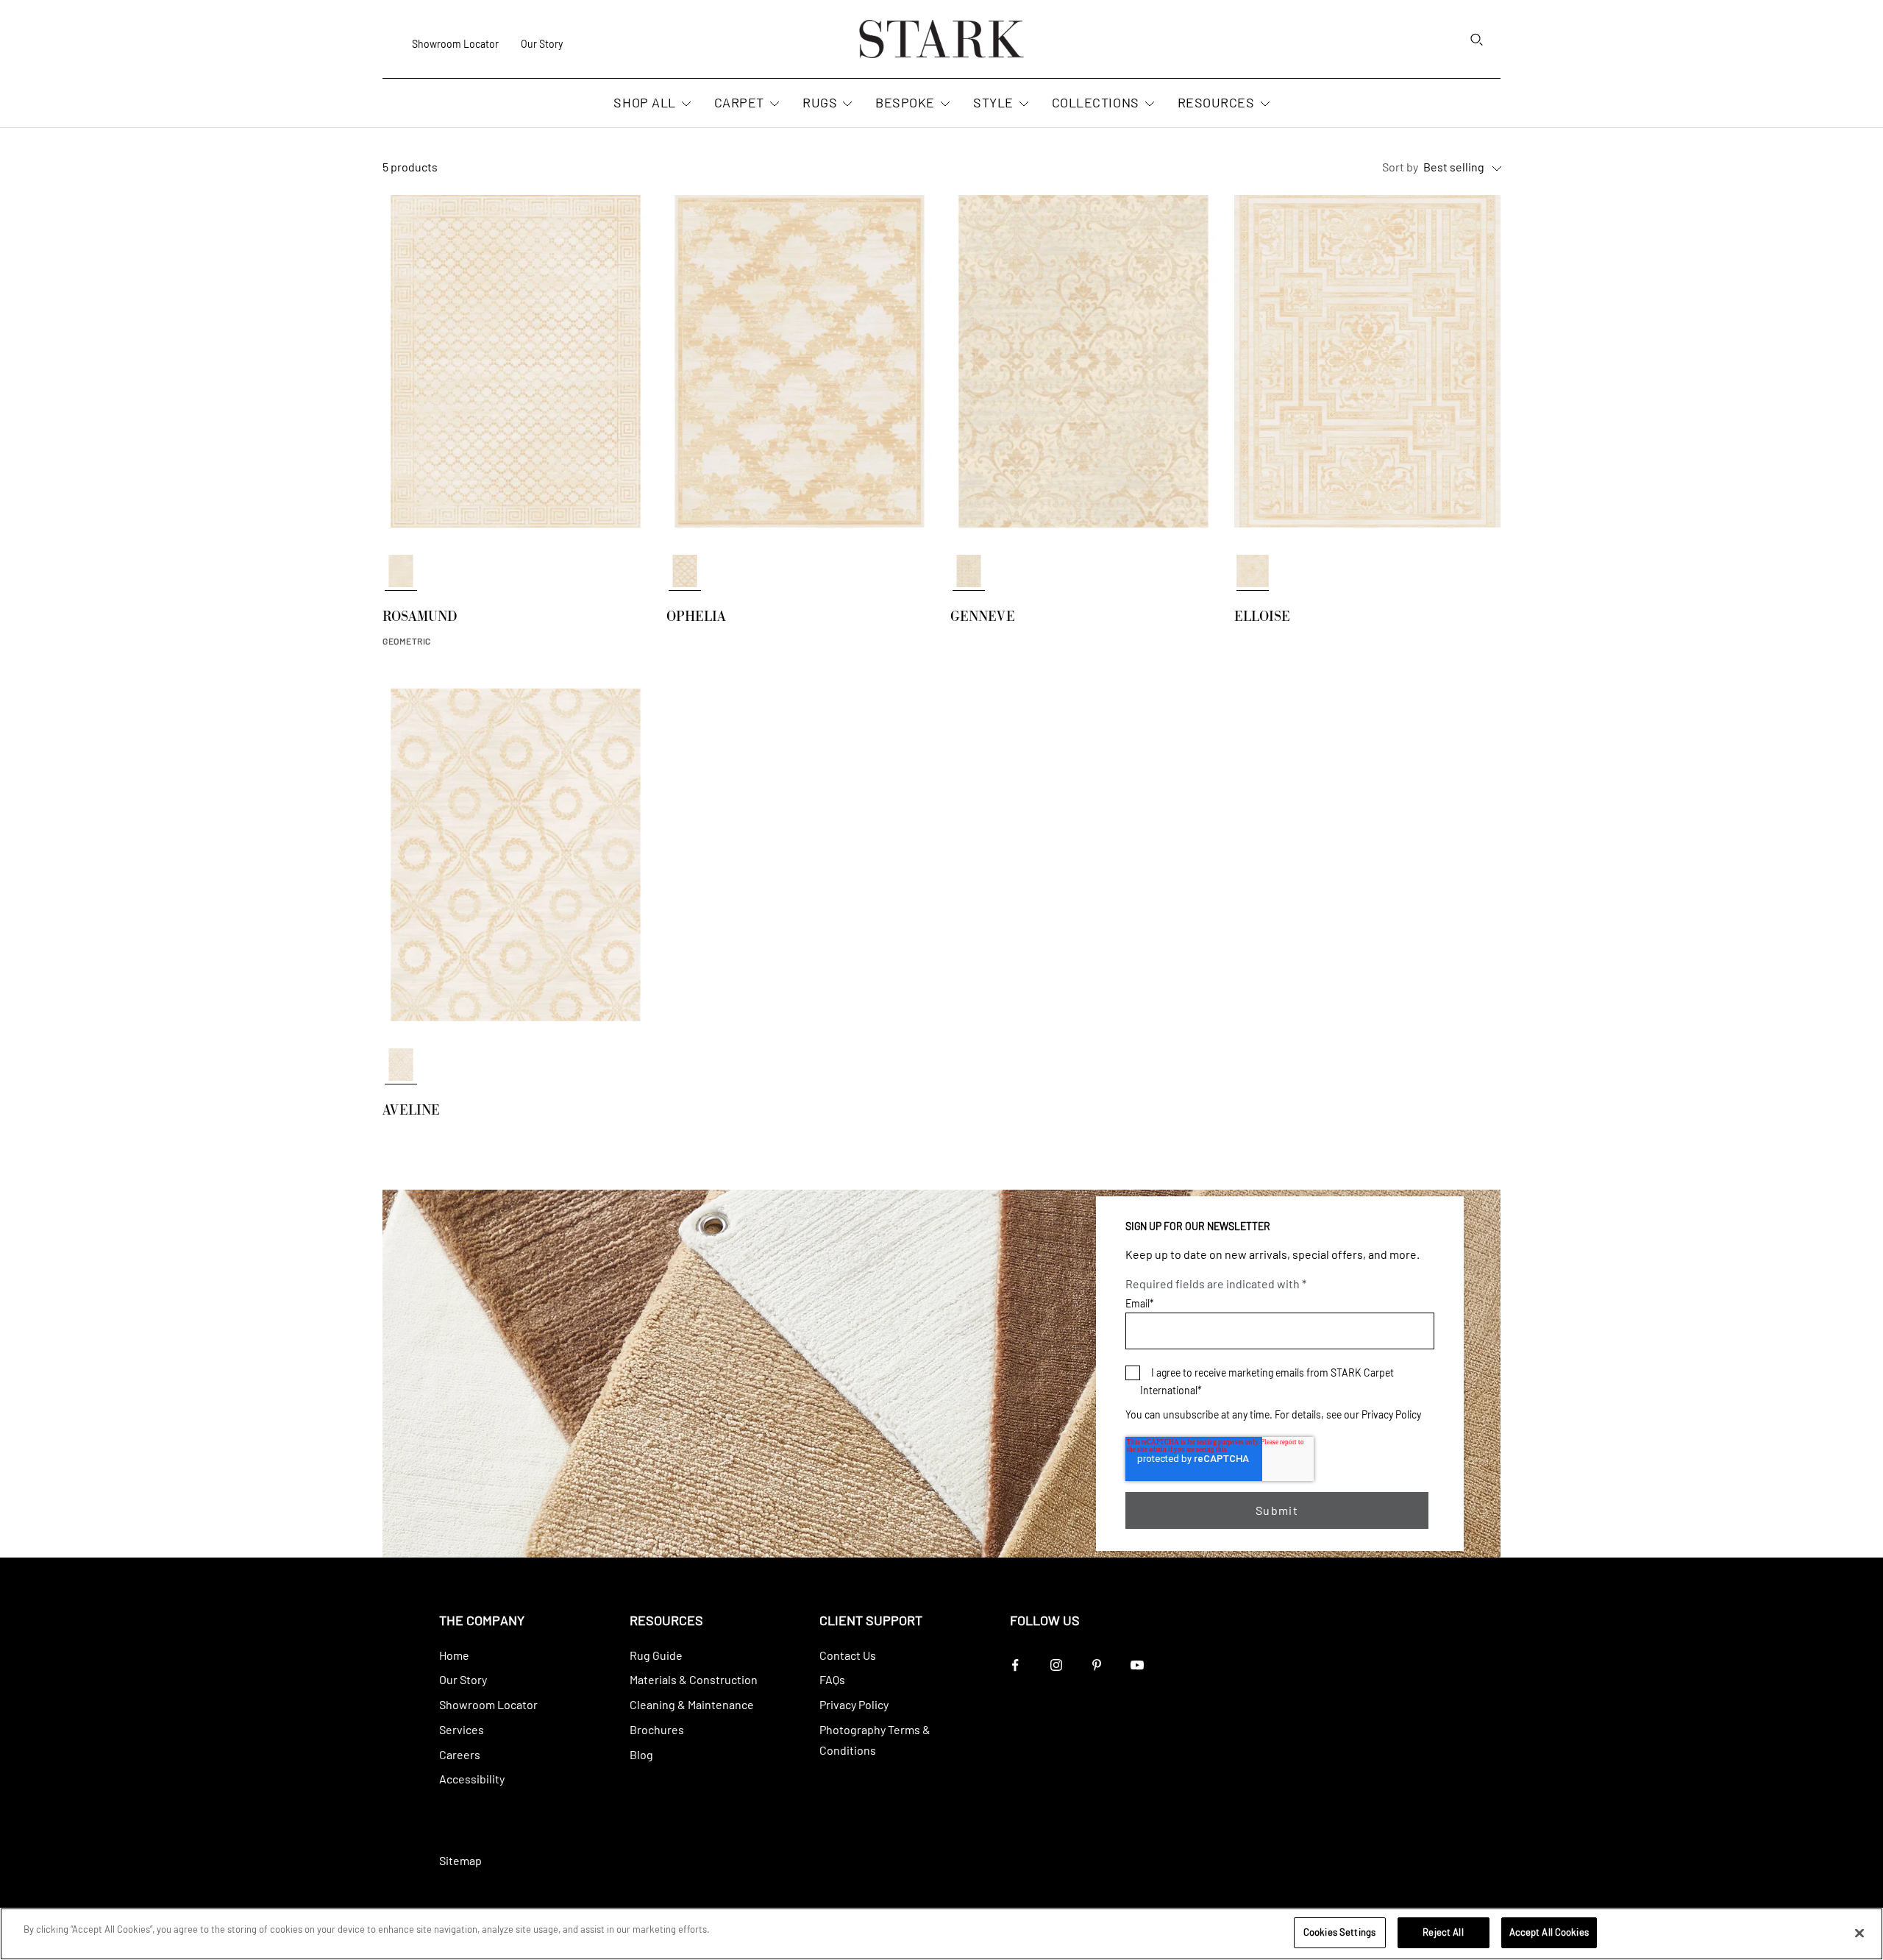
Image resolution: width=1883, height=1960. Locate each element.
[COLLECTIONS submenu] (1148, 104)
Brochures (657, 1729)
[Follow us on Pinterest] (1096, 1665)
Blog (641, 1754)
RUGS (820, 103)
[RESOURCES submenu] (1264, 104)
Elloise (1262, 619)
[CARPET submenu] (773, 104)
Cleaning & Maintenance (692, 1704)
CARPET (739, 103)
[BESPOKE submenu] (944, 104)
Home (454, 1655)
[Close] (1859, 1933)
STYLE (993, 103)
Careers (460, 1754)
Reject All (1443, 1932)
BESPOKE (905, 103)
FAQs (832, 1679)
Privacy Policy (1391, 1414)
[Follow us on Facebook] (1015, 1665)
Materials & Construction (694, 1679)
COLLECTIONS (1096, 103)
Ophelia (696, 619)
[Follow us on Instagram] (1056, 1665)
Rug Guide (656, 1655)
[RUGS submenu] (846, 104)
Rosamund (420, 619)
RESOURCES (1216, 103)
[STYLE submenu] (1022, 104)
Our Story (542, 44)
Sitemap (460, 1860)
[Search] (1476, 39)
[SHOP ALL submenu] (685, 104)
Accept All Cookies (1549, 1932)
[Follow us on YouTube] (1137, 1665)
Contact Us (848, 1655)
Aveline (411, 1112)
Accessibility (472, 1779)
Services (462, 1729)
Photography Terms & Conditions (875, 1740)
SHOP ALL (644, 103)
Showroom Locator (455, 44)
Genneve (983, 619)
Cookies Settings (1339, 1932)
